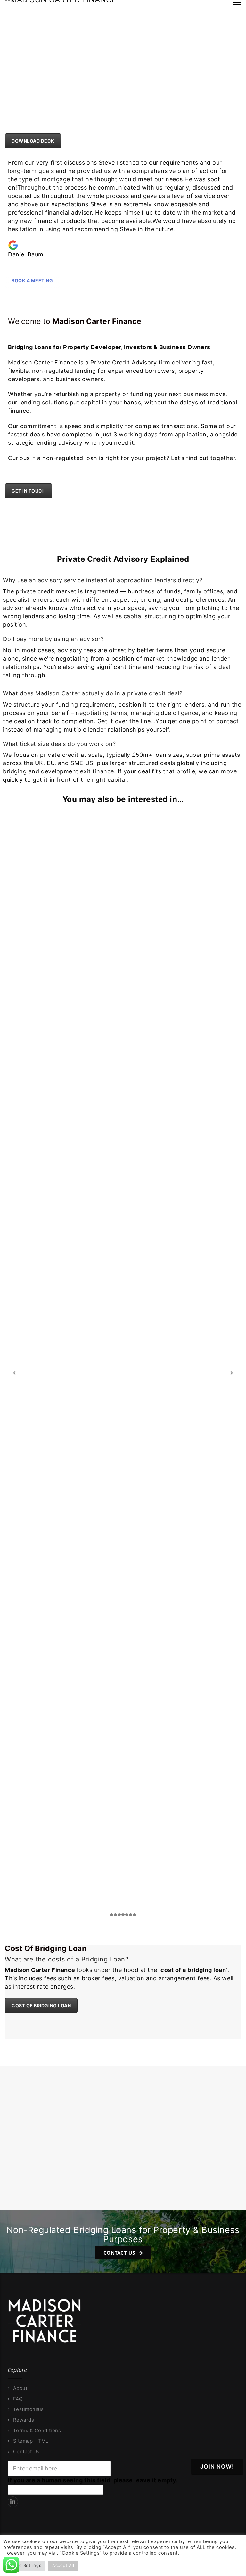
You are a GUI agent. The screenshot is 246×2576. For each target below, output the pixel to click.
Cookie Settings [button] (24, 2565)
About (20, 2388)
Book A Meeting (32, 281)
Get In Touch (29, 491)
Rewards (24, 2420)
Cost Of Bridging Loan (41, 2005)
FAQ (18, 2399)
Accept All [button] (63, 2565)
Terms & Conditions (37, 2431)
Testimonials (29, 2409)
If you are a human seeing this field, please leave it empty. (93, 2480)
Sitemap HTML (31, 2441)
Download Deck (33, 141)
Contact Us (120, 2253)
